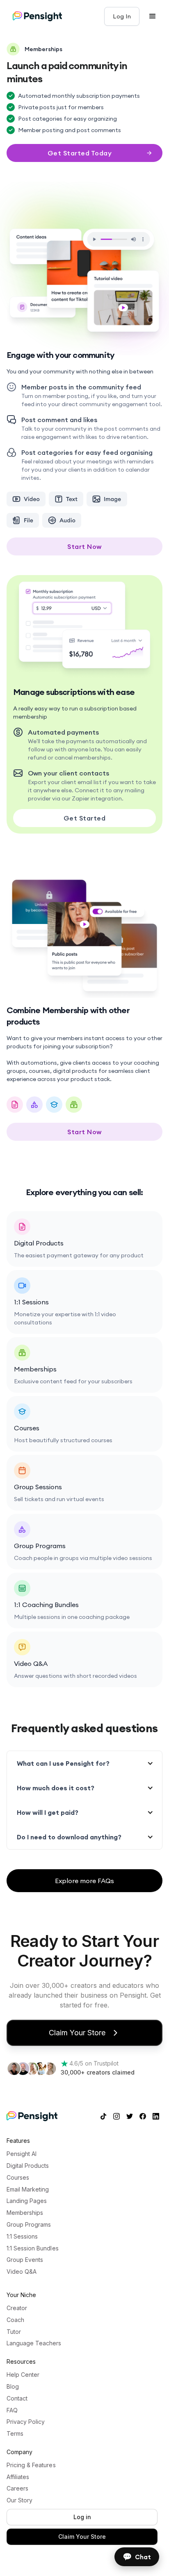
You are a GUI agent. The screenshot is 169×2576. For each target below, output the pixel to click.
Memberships (25, 2213)
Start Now (84, 546)
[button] (153, 16)
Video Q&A (22, 2272)
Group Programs (29, 2225)
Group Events (25, 2260)
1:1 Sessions (22, 2237)
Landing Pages (27, 2201)
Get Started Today (80, 153)
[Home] (37, 16)
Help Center (23, 2375)
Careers (17, 2488)
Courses (18, 2178)
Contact (17, 2398)
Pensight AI (22, 2154)
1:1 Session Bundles (33, 2248)
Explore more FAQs (84, 1881)
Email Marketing (28, 2189)
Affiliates (18, 2477)
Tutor (14, 2332)
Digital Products (28, 2166)
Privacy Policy (26, 2422)
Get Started (84, 818)
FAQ (12, 2410)
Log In (122, 16)
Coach (15, 2320)
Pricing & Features (31, 2465)
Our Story (19, 2500)
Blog (13, 2387)
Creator (17, 2308)
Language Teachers (34, 2343)
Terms (15, 2434)
